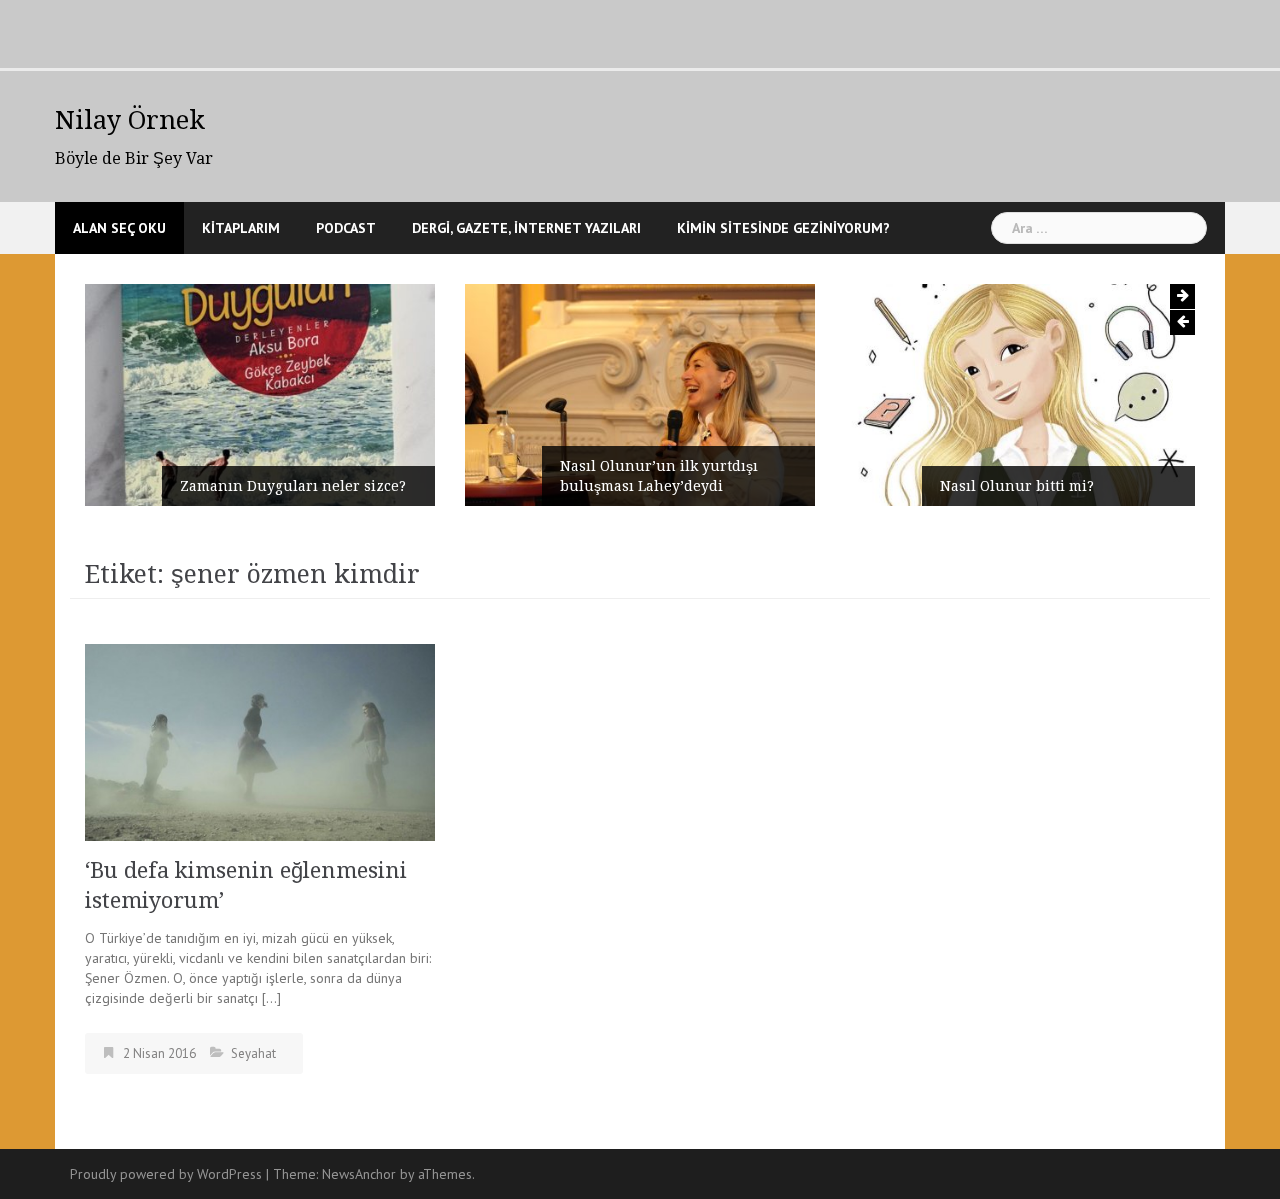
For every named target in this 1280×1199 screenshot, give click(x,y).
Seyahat (253, 1053)
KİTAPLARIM (241, 228)
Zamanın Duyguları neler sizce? (293, 486)
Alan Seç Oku (119, 228)
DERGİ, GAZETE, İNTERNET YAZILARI (526, 228)
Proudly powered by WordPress (166, 1174)
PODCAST (346, 228)
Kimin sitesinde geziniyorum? (783, 228)
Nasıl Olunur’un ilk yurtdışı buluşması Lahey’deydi (659, 476)
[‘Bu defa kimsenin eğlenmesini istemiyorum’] (260, 741)
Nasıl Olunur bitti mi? (1017, 486)
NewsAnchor (359, 1174)
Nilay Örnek (130, 120)
